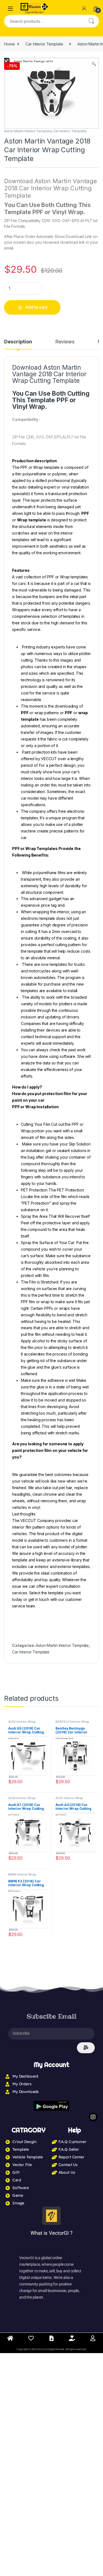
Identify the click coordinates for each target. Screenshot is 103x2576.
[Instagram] (93, 2117)
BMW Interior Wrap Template (22, 1876)
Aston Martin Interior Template (28, 131)
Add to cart (36, 307)
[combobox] (44, 21)
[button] (94, 64)
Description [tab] (18, 342)
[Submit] (86, 2048)
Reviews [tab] (65, 342)
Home (9, 44)
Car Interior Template (44, 44)
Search (91, 21)
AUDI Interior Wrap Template (22, 1723)
